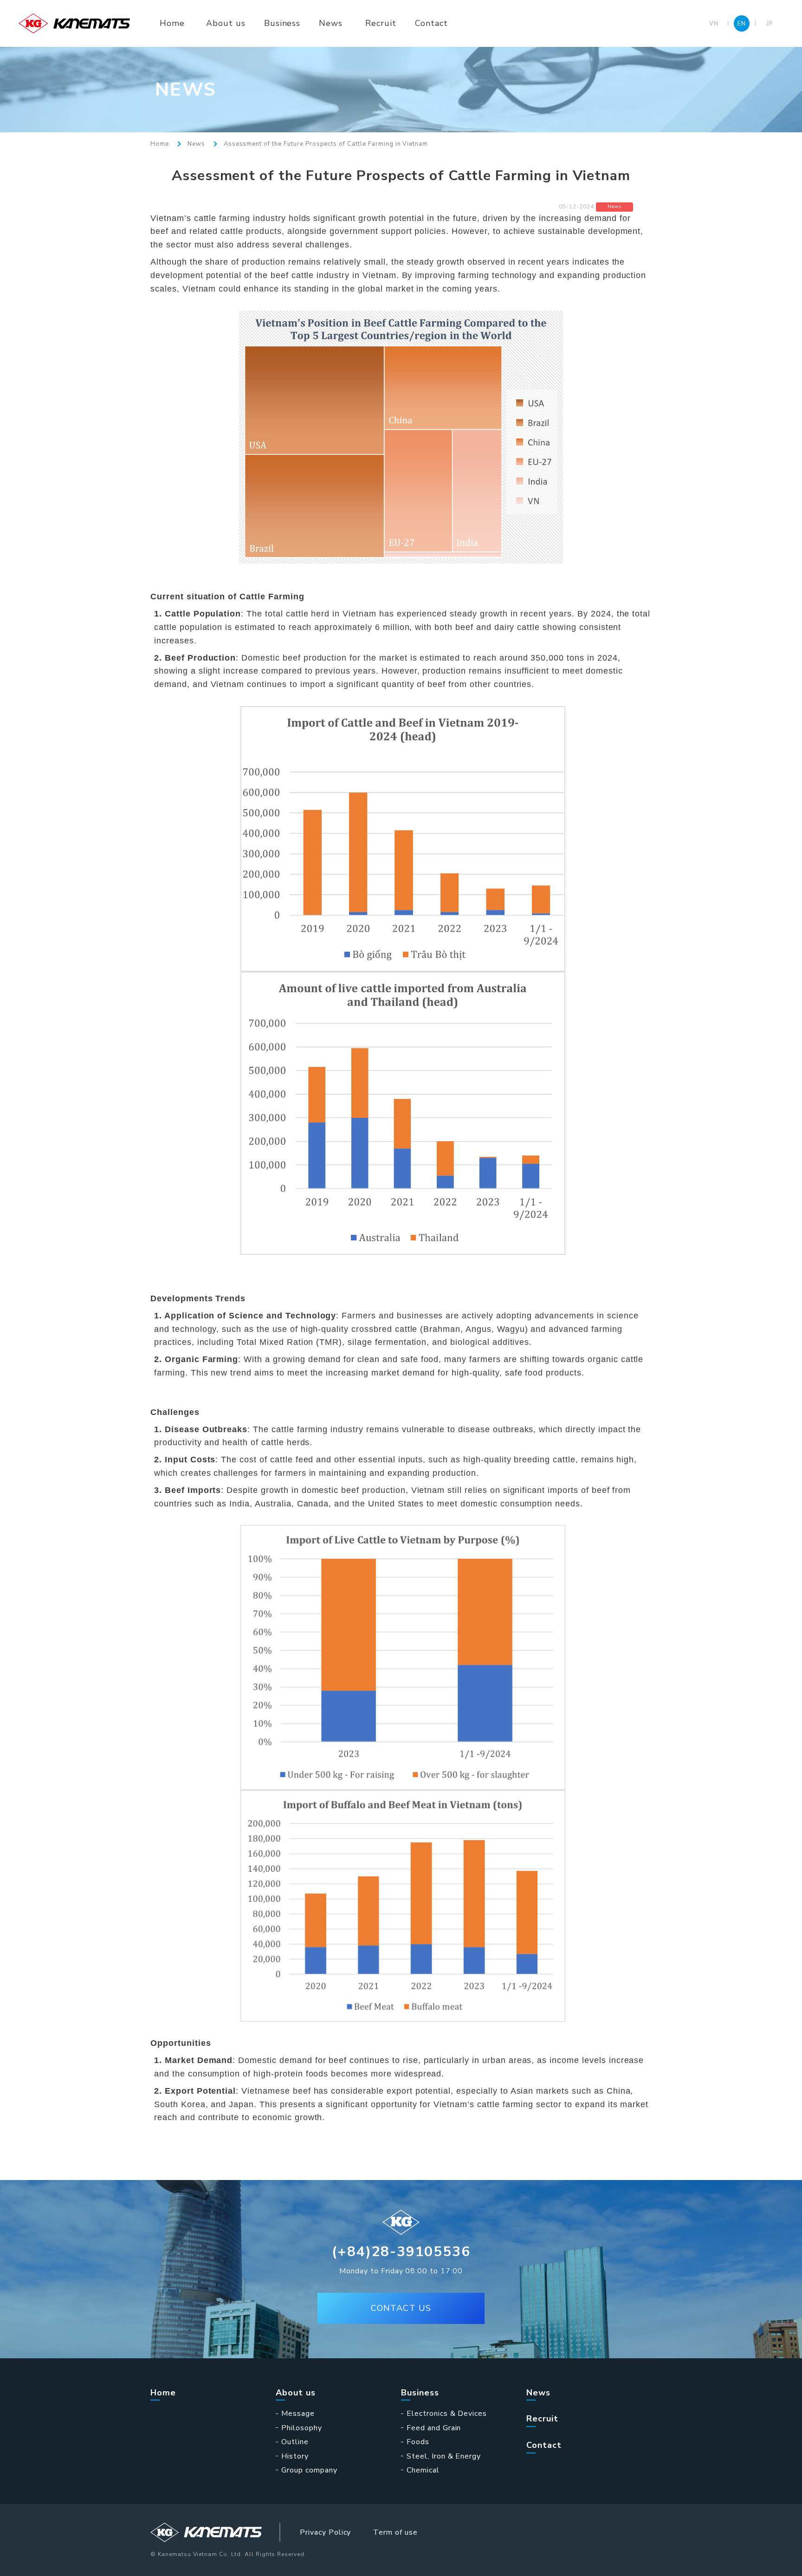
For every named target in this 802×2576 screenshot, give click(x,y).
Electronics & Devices (447, 2414)
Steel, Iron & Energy (444, 2456)
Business (282, 23)
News (331, 23)
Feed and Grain (434, 2428)
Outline (295, 2442)
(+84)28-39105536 (401, 2252)
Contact (431, 23)
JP (770, 23)
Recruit (381, 23)
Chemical (423, 2470)
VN (714, 23)
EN (742, 23)
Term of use (395, 2532)
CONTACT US (401, 2308)
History (295, 2456)
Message (298, 2414)
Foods (418, 2442)
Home (172, 23)
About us (226, 23)
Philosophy (302, 2428)
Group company (309, 2470)
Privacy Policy (325, 2532)
